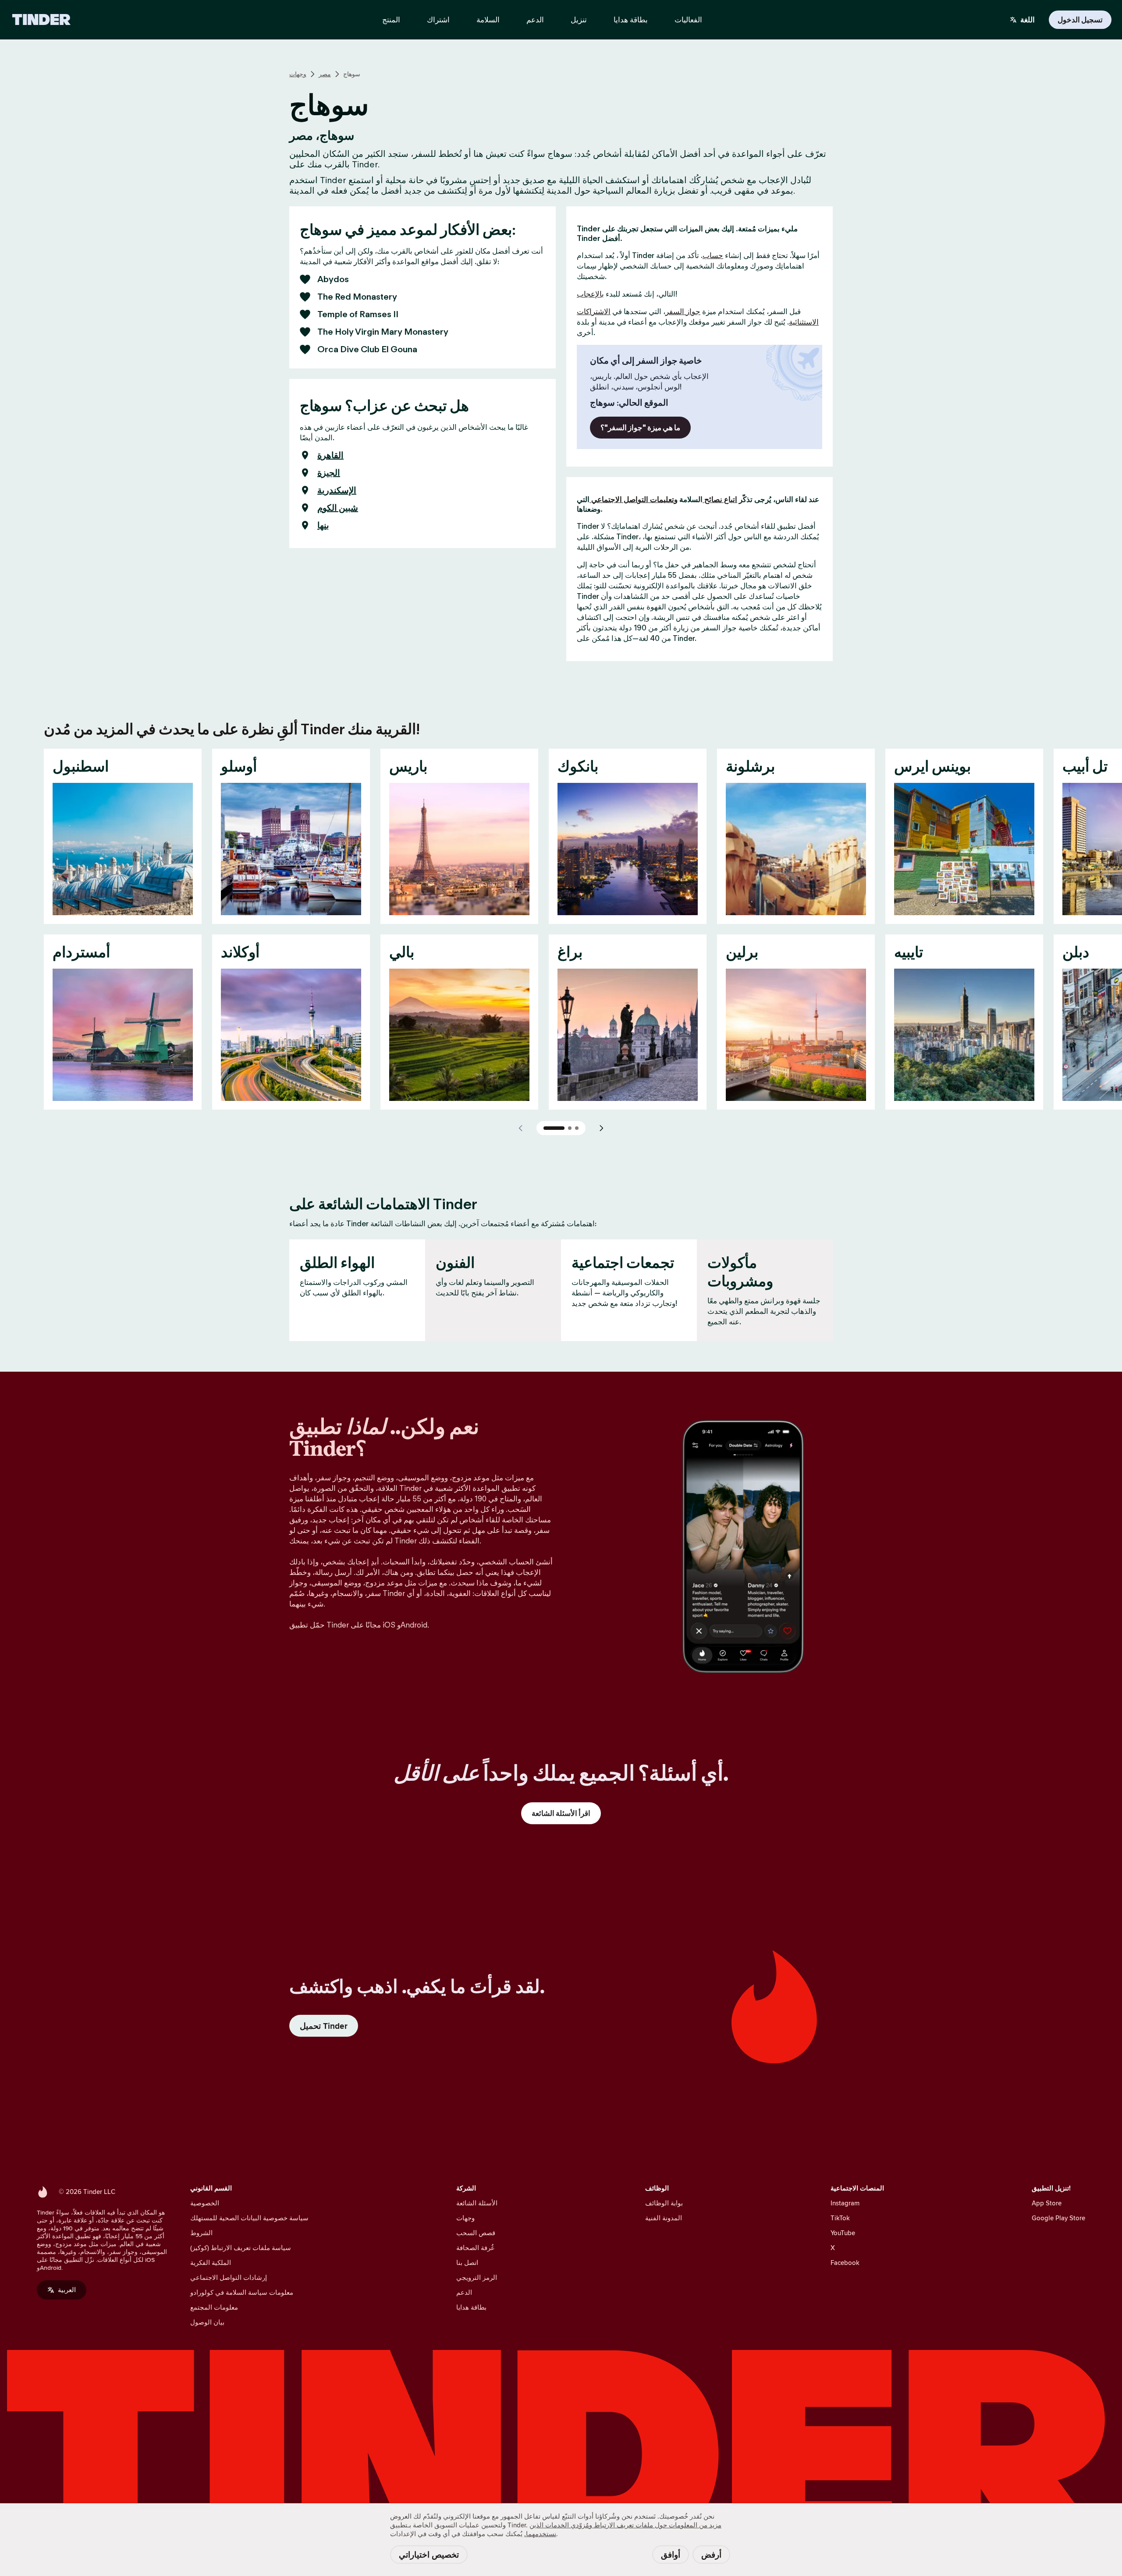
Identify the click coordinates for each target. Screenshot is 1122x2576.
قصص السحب (476, 2233)
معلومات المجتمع (214, 2307)
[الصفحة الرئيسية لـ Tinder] (41, 20)
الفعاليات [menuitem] (688, 20)
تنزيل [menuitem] (579, 20)
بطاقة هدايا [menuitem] (631, 20)
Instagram (845, 2203)
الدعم (464, 2292)
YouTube (843, 2233)
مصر (325, 74)
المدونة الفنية (664, 2218)
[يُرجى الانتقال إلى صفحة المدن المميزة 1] (554, 1128)
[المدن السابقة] (521, 1128)
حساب (713, 255)
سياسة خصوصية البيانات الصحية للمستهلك (249, 2218)
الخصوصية (205, 2203)
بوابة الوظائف (664, 2203)
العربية (67, 2290)
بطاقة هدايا (471, 2307)
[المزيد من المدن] (601, 1128)
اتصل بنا (467, 2263)
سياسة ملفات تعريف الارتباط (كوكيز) (241, 2248)
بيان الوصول (207, 2322)
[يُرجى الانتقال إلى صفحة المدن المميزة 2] (570, 1128)
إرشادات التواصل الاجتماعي (229, 2277)
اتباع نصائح (720, 499)
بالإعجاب (590, 294)
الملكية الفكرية (211, 2263)
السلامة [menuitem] (488, 20)
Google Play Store (1058, 2218)
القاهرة (330, 455)
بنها (323, 525)
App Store (1047, 2203)
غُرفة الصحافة (475, 2248)
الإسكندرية (337, 490)
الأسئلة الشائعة (477, 2203)
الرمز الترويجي (477, 2277)
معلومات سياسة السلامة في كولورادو (242, 2292)
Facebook (845, 2263)
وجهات (298, 74)
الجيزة (329, 473)
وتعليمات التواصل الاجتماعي (634, 499)
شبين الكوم (338, 508)
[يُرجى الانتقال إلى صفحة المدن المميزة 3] (577, 1128)
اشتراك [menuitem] (438, 20)
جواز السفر (683, 311)
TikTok (840, 2218)
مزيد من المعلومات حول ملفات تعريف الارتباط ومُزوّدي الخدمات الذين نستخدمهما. (623, 2529)
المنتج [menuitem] (391, 20)
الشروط (201, 2233)
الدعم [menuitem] (535, 20)
